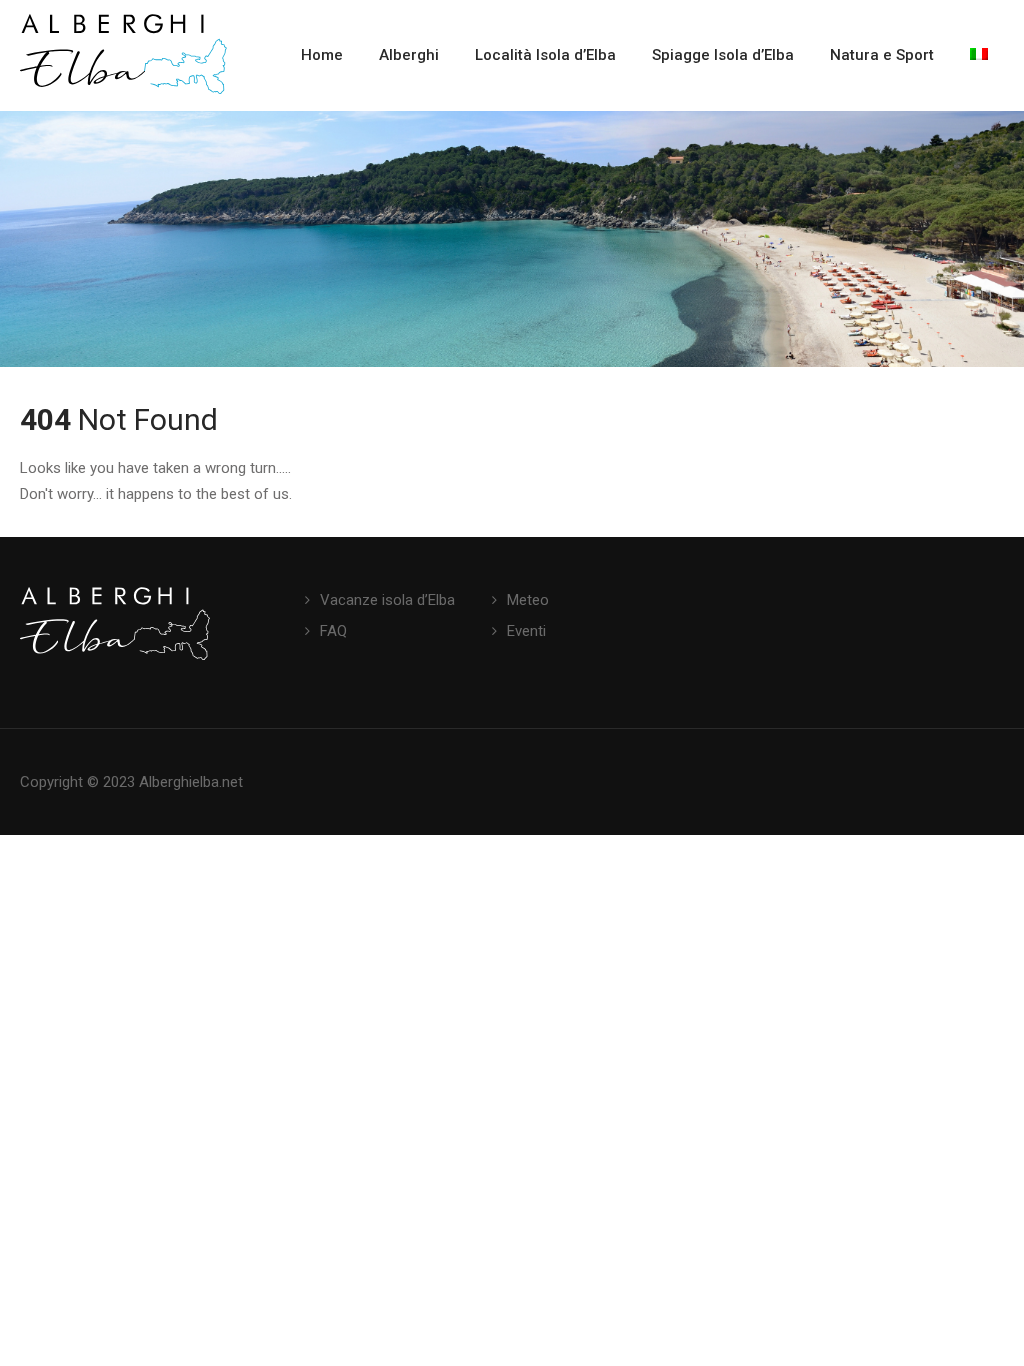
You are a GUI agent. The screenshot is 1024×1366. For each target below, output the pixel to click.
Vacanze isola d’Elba (387, 600)
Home (322, 55)
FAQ (333, 631)
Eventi (526, 631)
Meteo (528, 600)
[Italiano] (979, 55)
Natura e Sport (882, 55)
